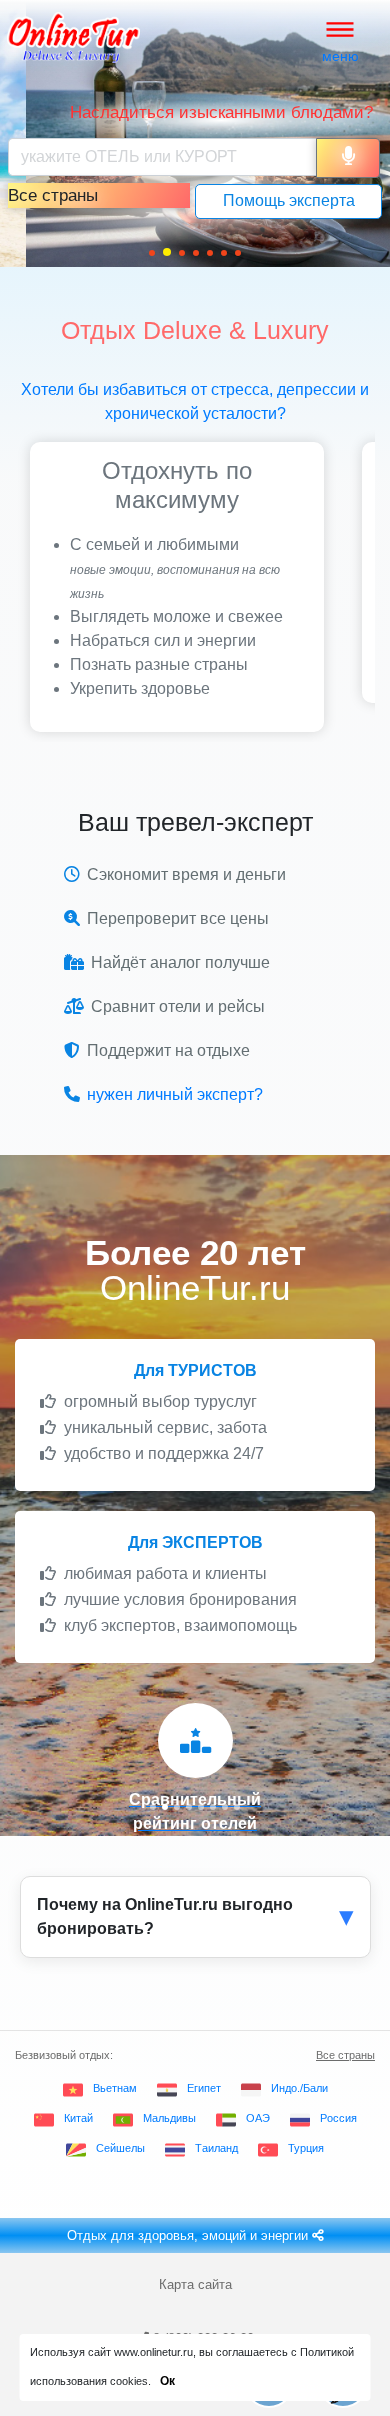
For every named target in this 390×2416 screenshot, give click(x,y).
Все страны (345, 2055)
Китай (78, 2118)
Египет (204, 2088)
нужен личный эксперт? (175, 1094)
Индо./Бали (299, 2088)
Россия (338, 2118)
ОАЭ (258, 2118)
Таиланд (216, 2148)
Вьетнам (115, 2088)
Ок (167, 2381)
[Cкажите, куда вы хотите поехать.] (348, 158)
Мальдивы (169, 2118)
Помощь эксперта (289, 200)
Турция (306, 2148)
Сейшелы (120, 2148)
